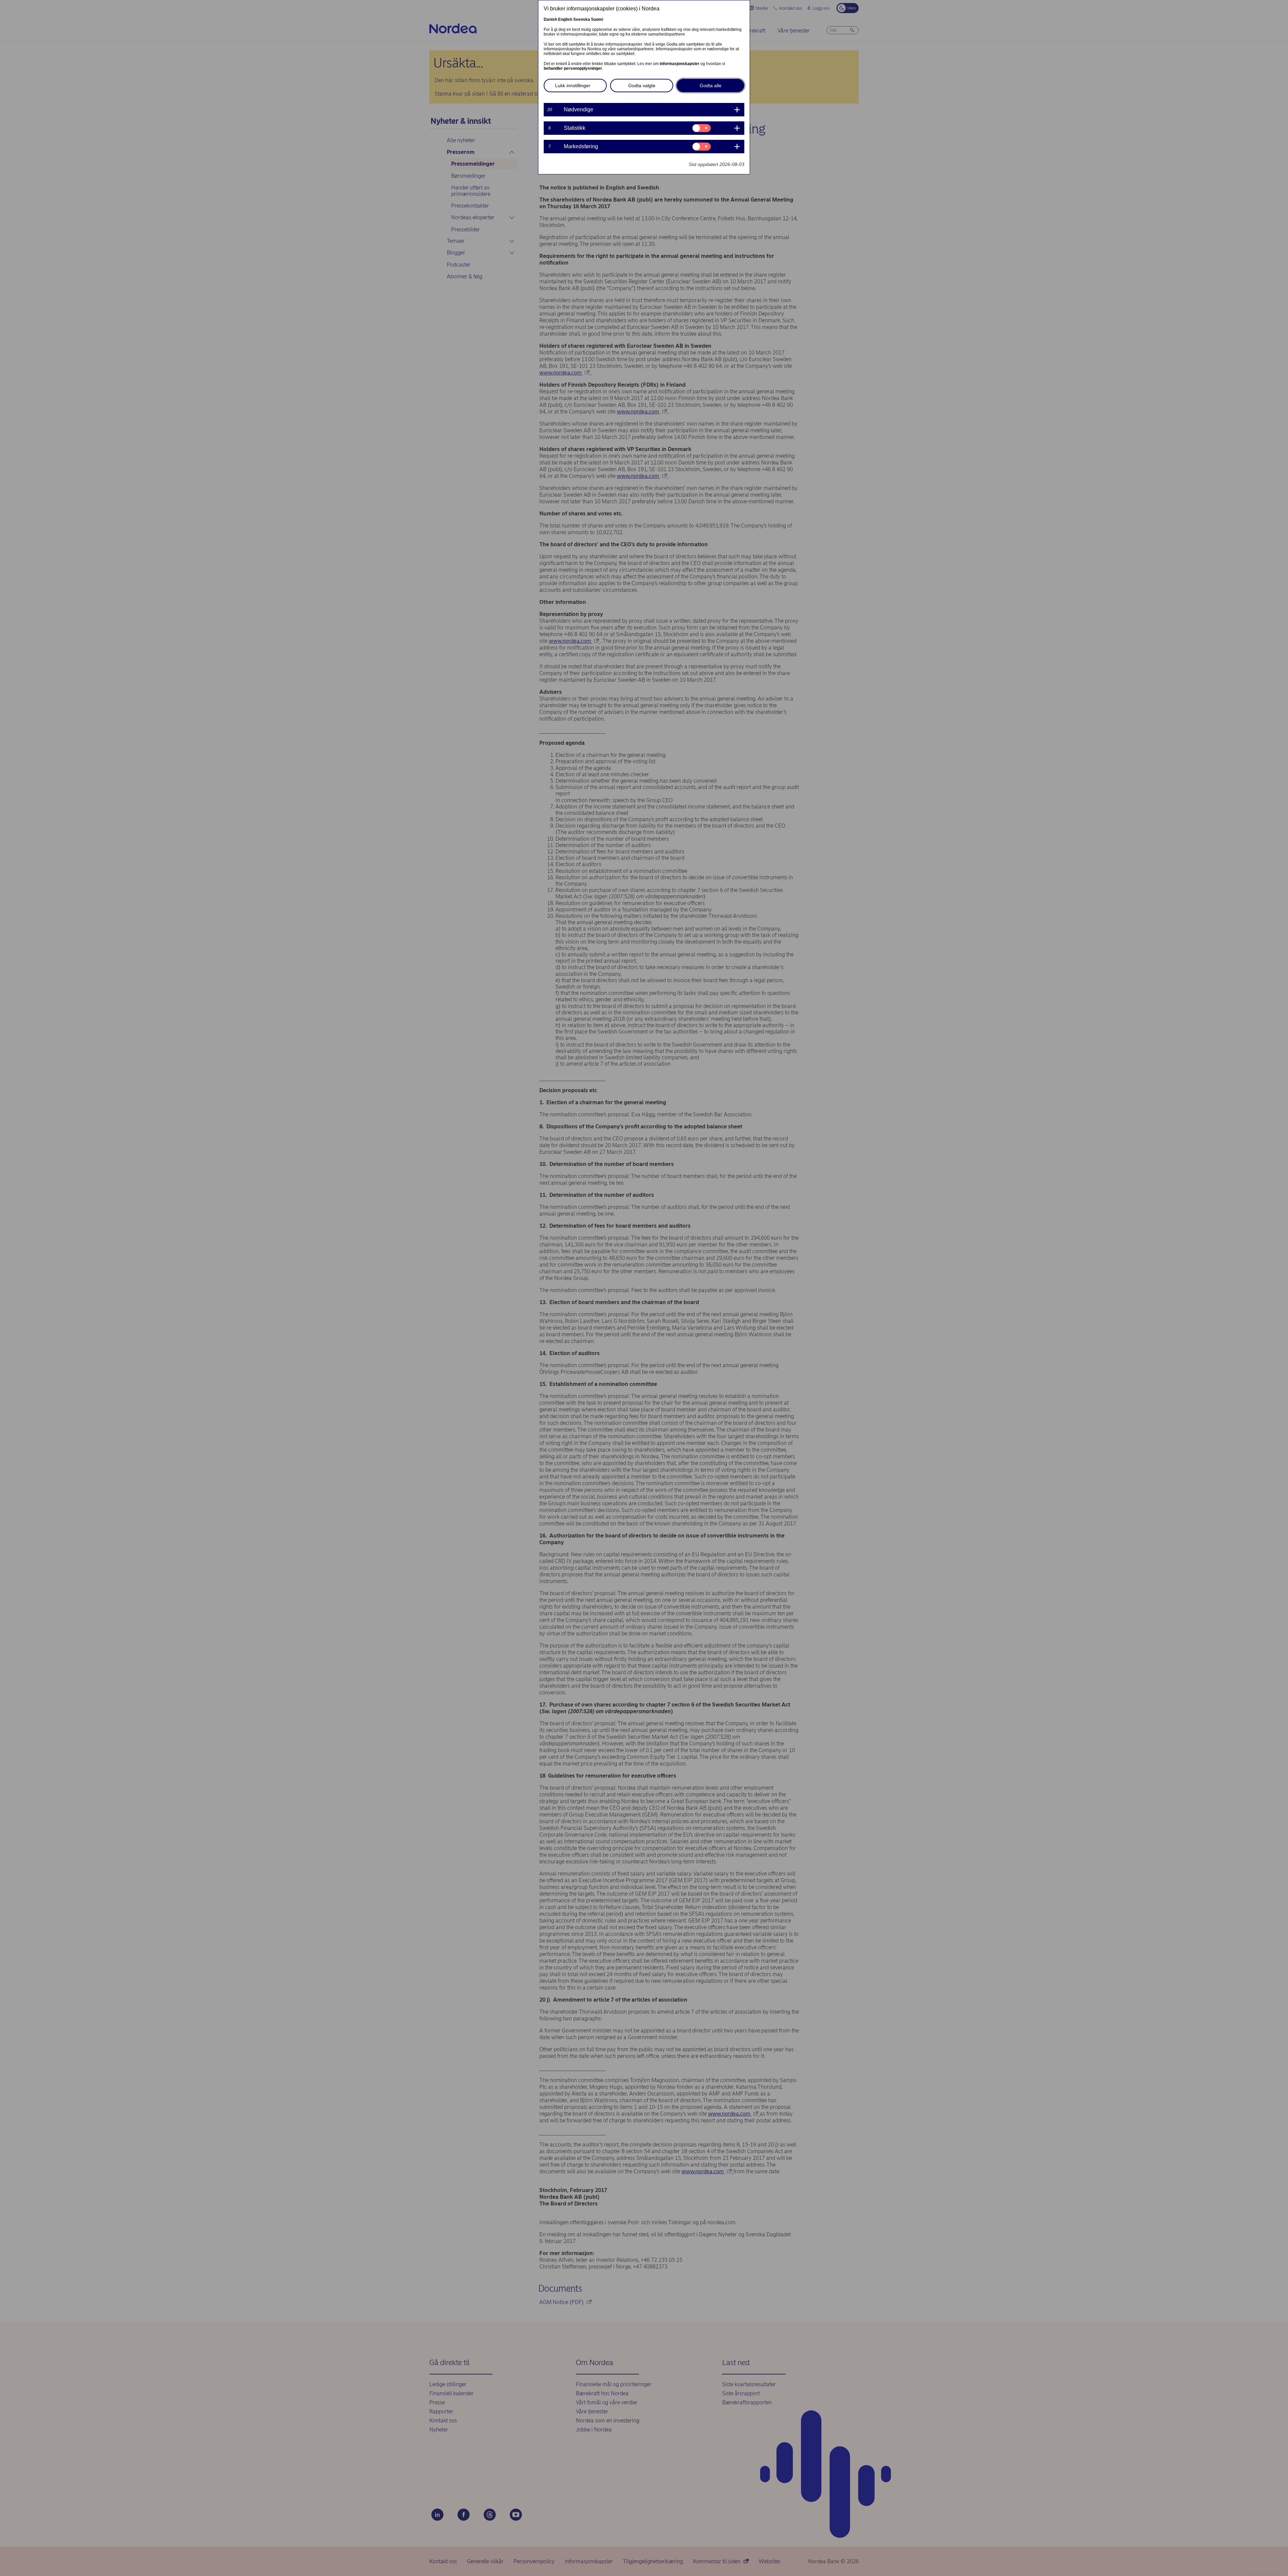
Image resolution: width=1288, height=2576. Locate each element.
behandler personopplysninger (573, 68)
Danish (550, 19)
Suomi (597, 19)
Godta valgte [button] (642, 86)
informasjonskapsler (680, 64)
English (565, 19)
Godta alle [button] (711, 86)
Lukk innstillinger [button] (573, 86)
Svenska (582, 19)
